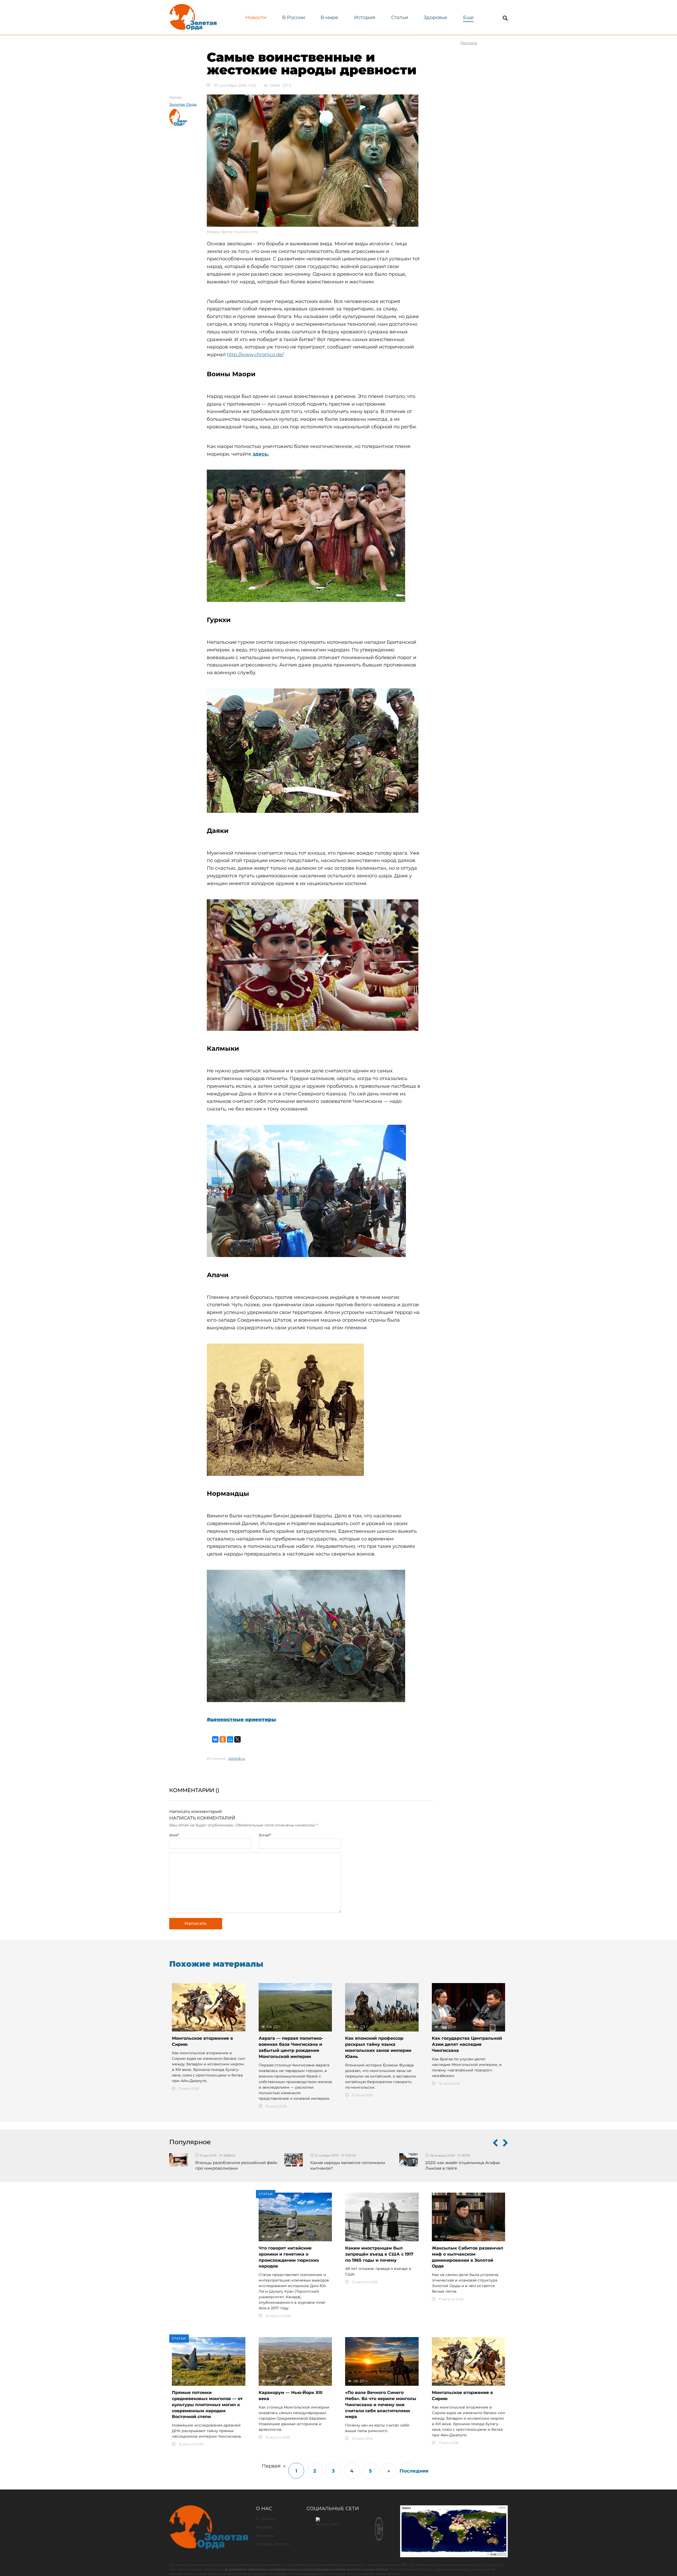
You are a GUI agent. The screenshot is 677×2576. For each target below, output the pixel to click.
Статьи (400, 17)
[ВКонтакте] (215, 1739)
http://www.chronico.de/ (255, 355)
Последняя (407, 2471)
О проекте (266, 2519)
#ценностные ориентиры (241, 1720)
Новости (256, 17)
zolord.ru (237, 1758)
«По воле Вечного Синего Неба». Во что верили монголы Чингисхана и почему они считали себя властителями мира (381, 2405)
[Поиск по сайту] (505, 18)
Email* (265, 1835)
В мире (329, 17)
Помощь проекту (273, 2544)
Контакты (265, 2536)
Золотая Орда (183, 105)
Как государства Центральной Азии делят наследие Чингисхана (467, 2044)
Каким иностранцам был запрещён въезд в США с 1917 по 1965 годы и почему (379, 2254)
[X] (237, 1739)
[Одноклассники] (223, 1739)
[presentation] (495, 2144)
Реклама (264, 2527)
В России (294, 17)
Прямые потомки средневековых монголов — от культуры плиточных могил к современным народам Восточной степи (207, 2405)
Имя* (174, 1835)
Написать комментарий (196, 1811)
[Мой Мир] (230, 1739)
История (365, 17)
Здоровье (435, 17)
